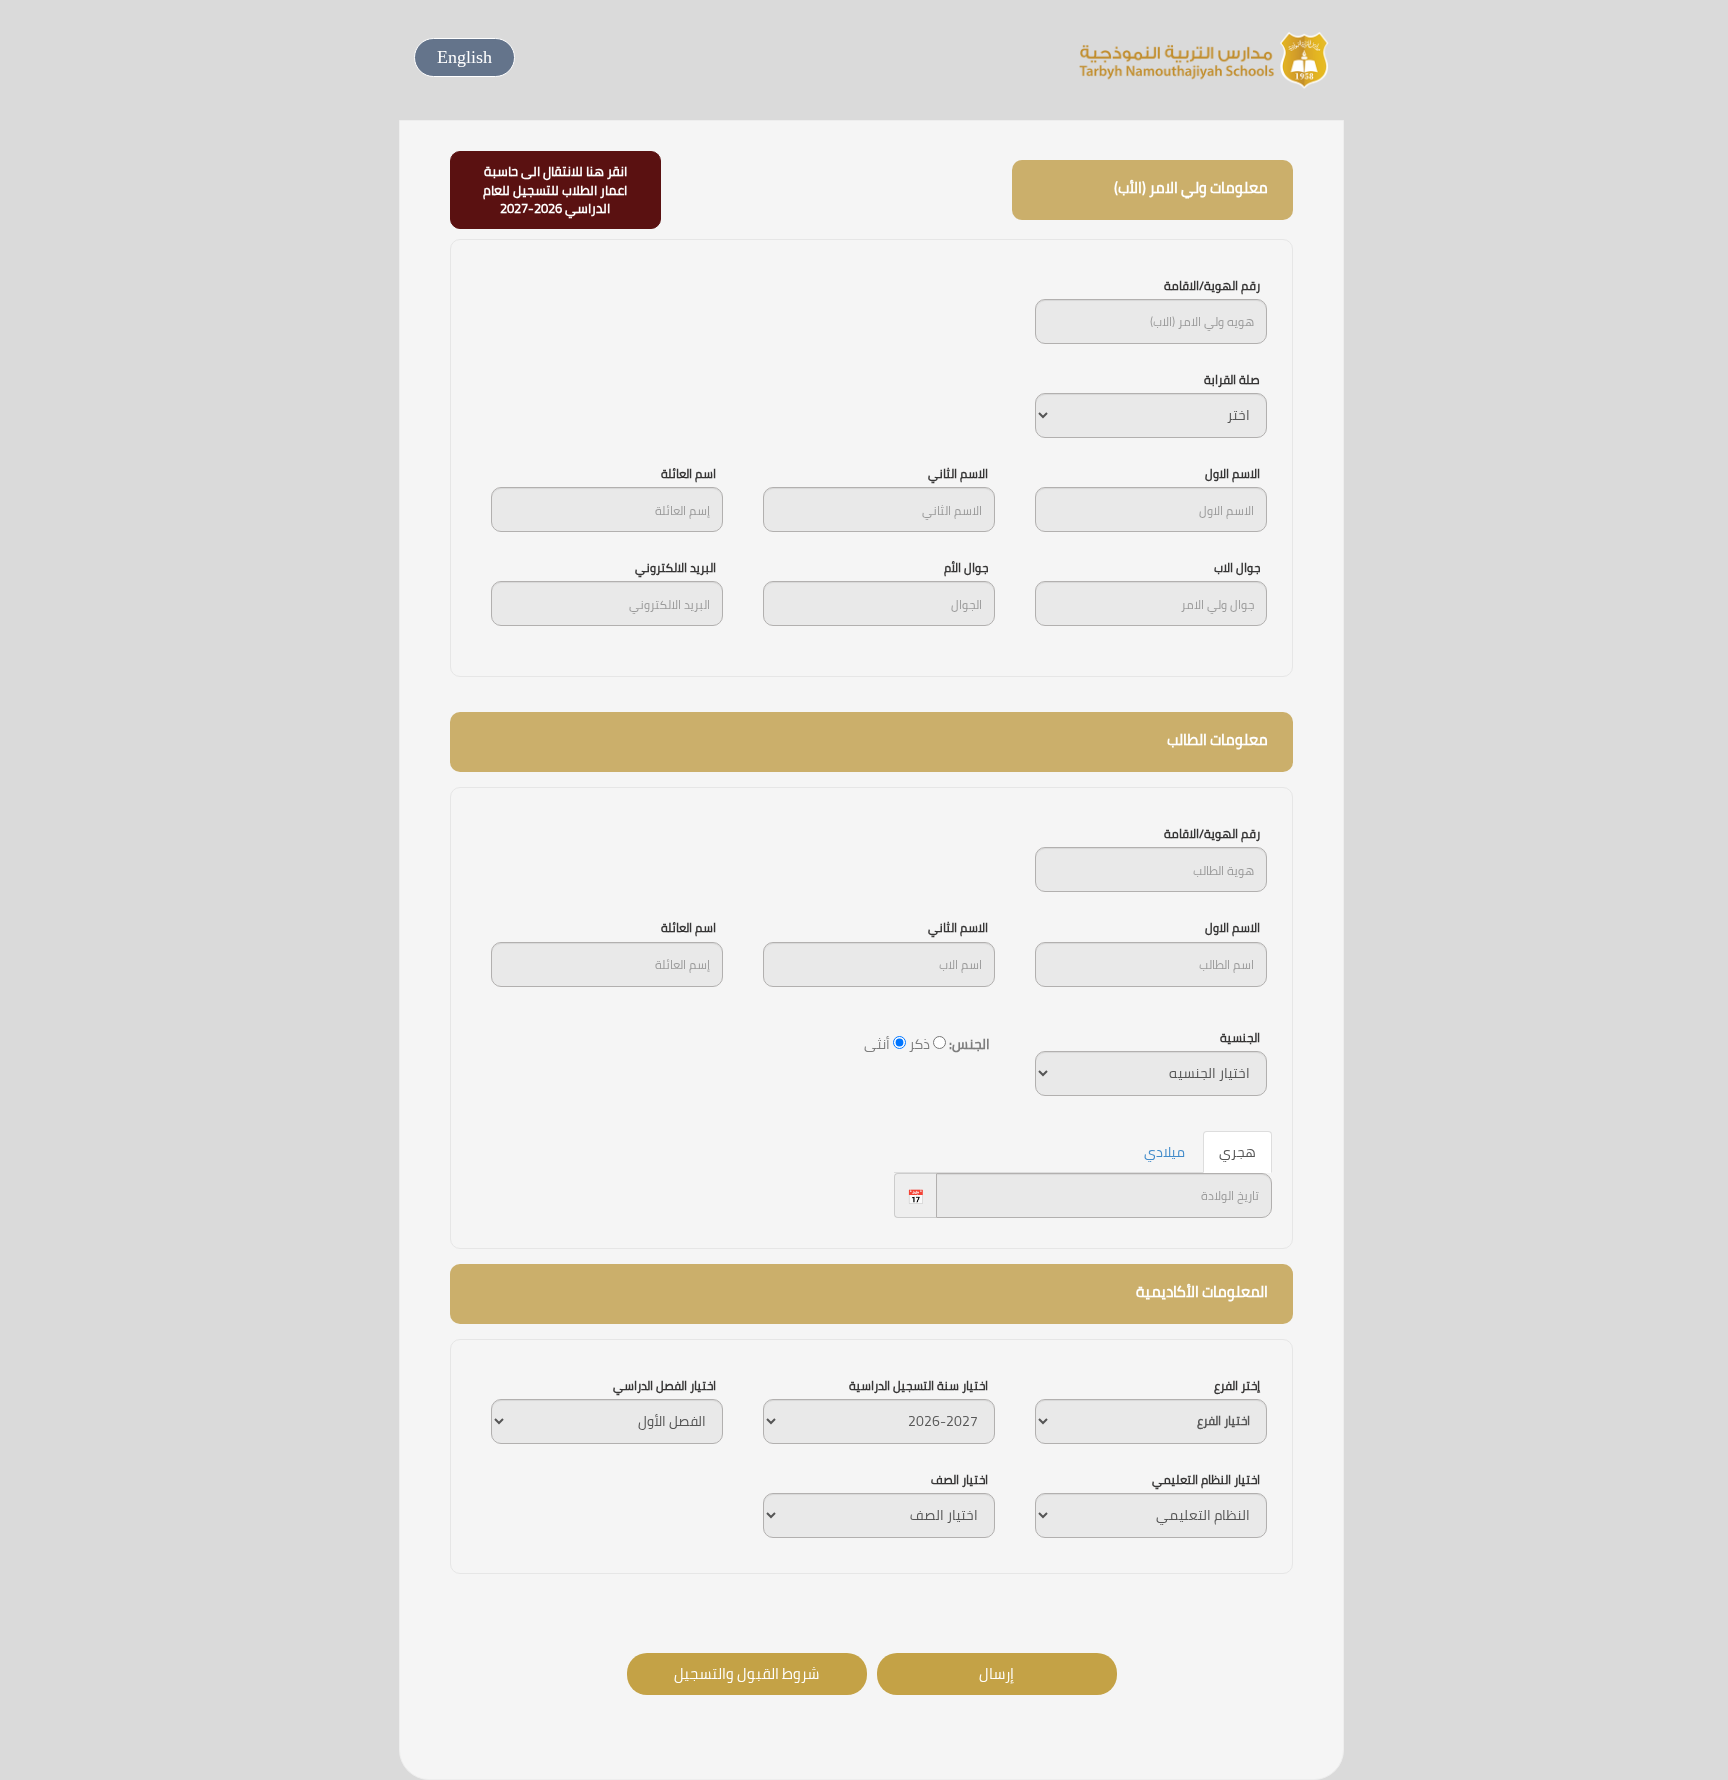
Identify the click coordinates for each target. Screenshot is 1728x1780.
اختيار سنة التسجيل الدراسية (918, 1385)
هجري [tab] (1237, 1152)
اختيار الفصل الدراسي (664, 1385)
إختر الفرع (1237, 1385)
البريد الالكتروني (675, 567)
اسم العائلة (688, 473)
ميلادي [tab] (1164, 1152)
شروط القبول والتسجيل (746, 1673)
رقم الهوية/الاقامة (1212, 285)
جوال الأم (966, 567)
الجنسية (1240, 1037)
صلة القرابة (1232, 379)
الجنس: (969, 1044)
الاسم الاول (1232, 473)
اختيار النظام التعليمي (1206, 1479)
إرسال (996, 1673)
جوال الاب (1237, 567)
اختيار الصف (959, 1479)
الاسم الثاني (958, 473)
